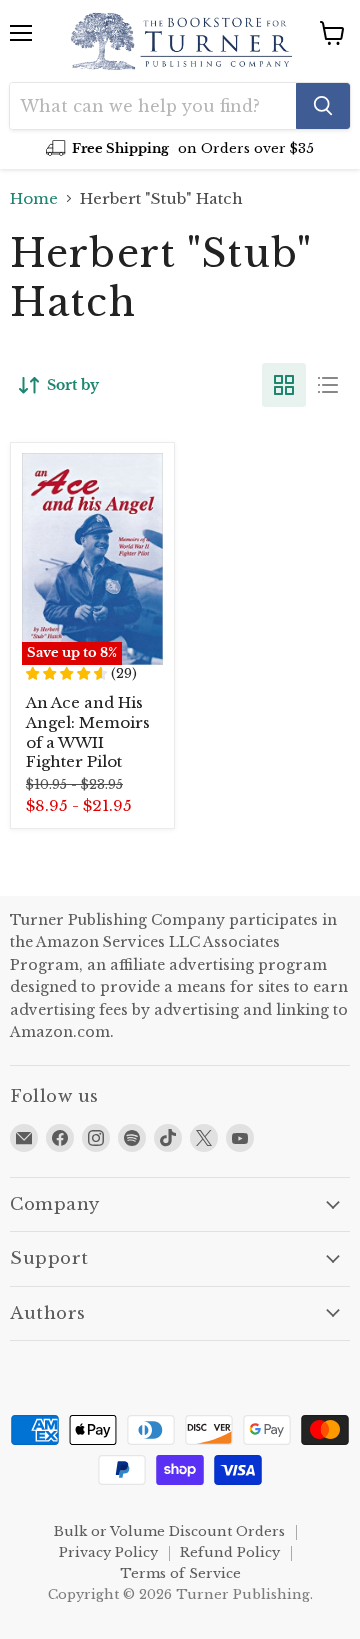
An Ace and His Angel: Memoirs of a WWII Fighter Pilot (88, 732)
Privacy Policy (108, 1552)
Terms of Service (180, 1573)
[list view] (328, 385)
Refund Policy (230, 1552)
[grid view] (284, 385)
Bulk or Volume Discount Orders (169, 1531)
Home (34, 198)
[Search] (323, 106)
